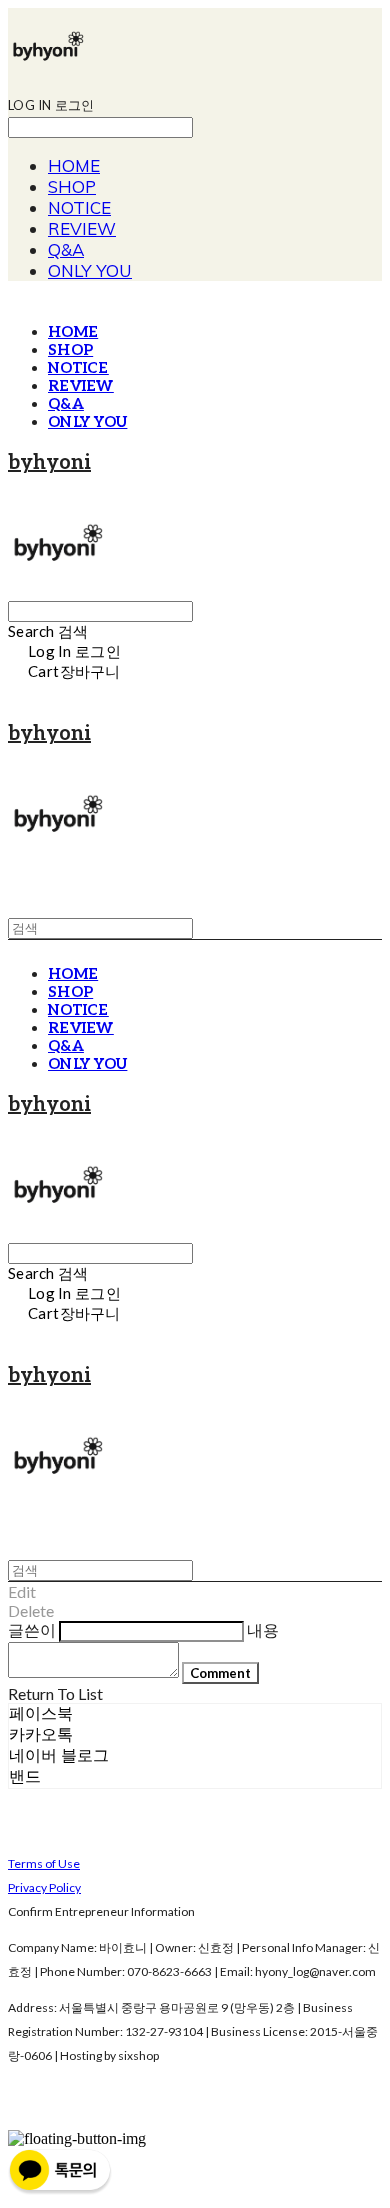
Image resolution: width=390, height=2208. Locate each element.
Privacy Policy (44, 1887)
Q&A (66, 249)
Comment (220, 1673)
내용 (263, 1629)
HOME (74, 165)
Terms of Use (44, 1863)
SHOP (72, 186)
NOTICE (79, 207)
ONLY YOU (90, 270)
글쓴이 (32, 1629)
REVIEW (82, 228)
